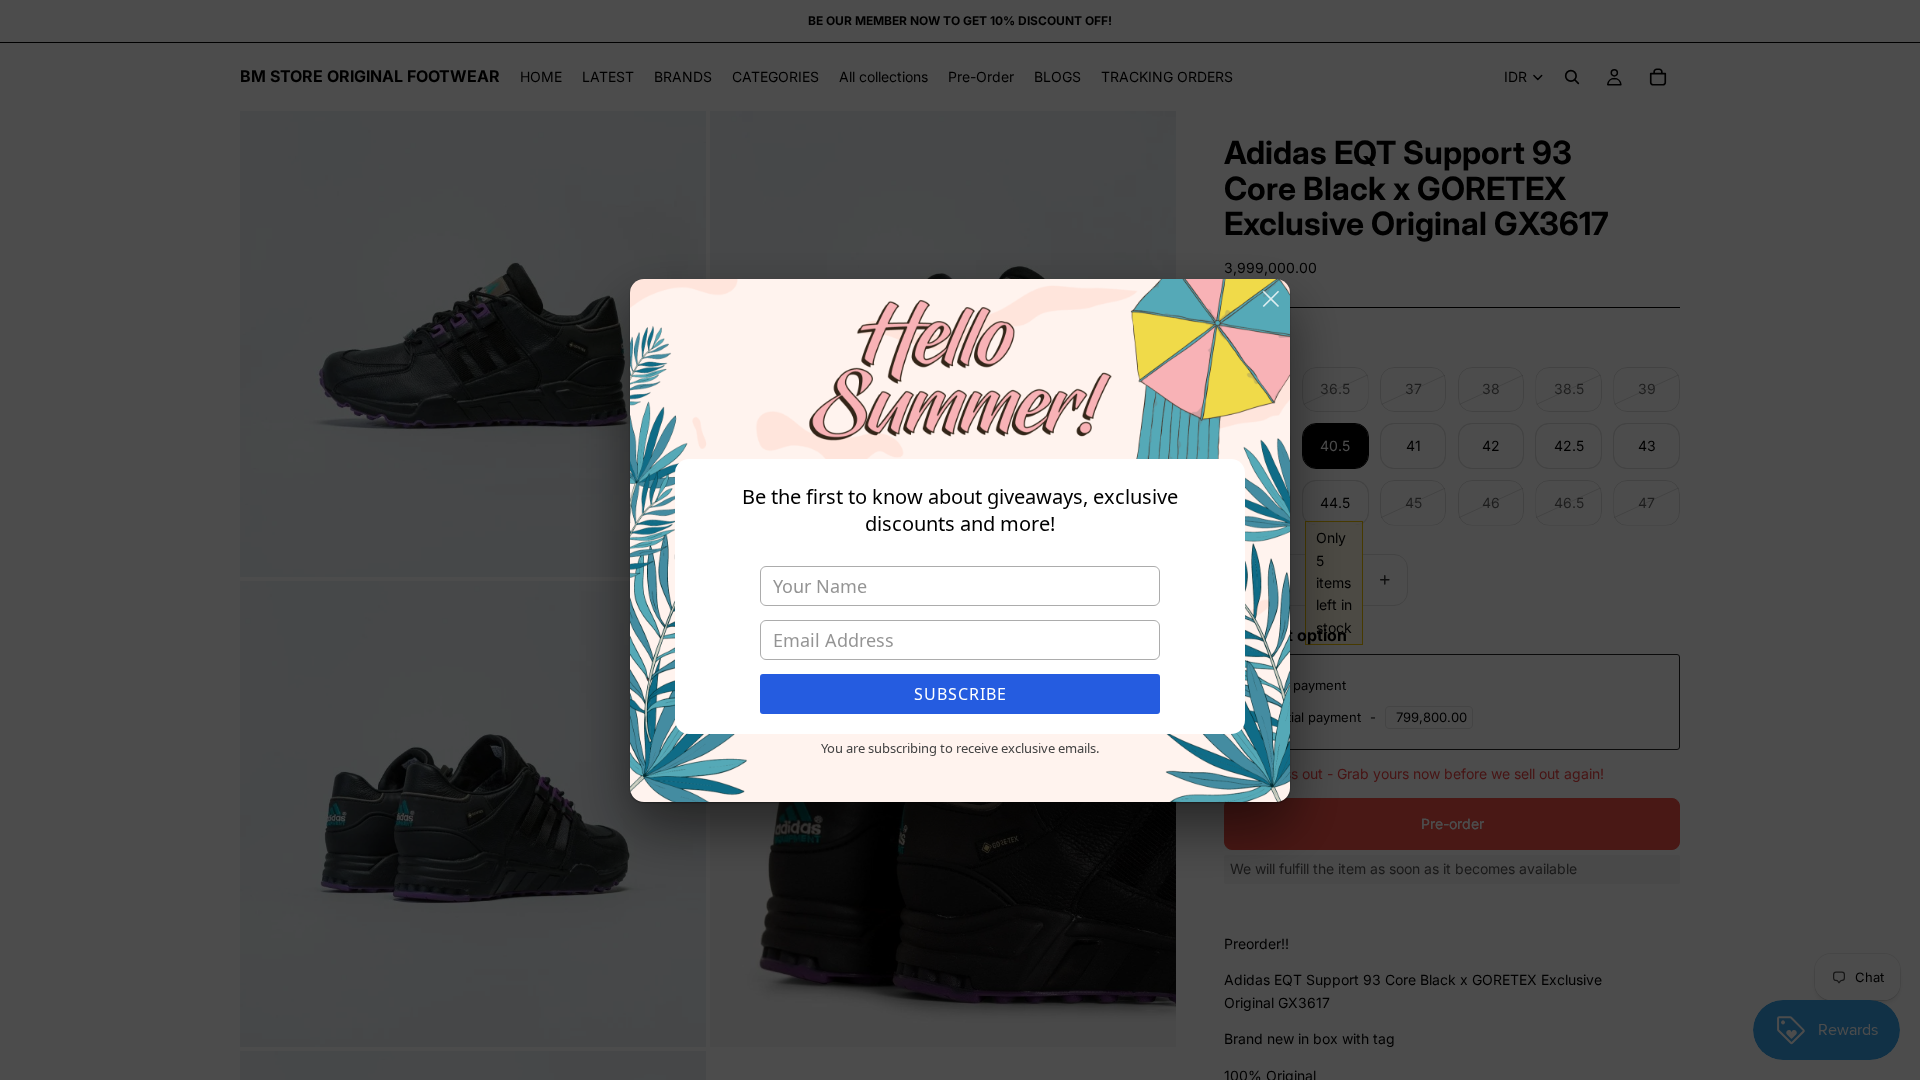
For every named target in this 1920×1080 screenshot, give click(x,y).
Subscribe (960, 694)
